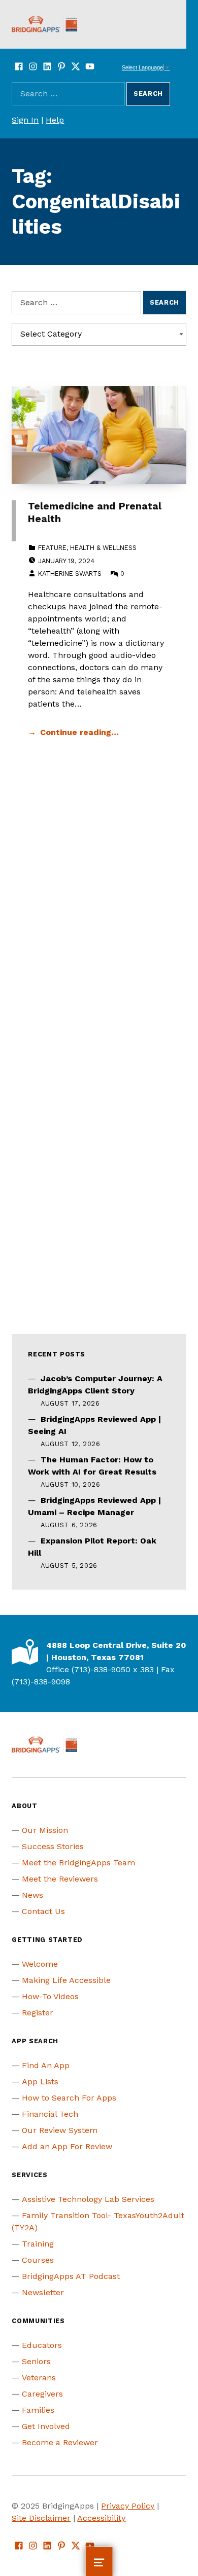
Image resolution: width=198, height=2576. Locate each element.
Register (38, 2013)
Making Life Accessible (66, 1980)
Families (38, 2410)
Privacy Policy (128, 2506)
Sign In (25, 120)
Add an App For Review (67, 2146)
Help (55, 120)
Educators (42, 2345)
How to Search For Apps (69, 2098)
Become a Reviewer (60, 2442)
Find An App (46, 2065)
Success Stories (53, 1846)
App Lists (40, 2082)
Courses (38, 2260)
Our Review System (60, 2130)
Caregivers (42, 2394)
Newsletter (43, 2292)
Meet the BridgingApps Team (78, 1863)
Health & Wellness (103, 548)
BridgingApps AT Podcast (71, 2276)
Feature (52, 548)
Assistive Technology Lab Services (88, 2199)
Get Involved (46, 2426)
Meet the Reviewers (60, 1879)
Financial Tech (50, 2114)
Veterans (39, 2378)
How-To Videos (50, 1996)
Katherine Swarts (70, 574)
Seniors (36, 2361)
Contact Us (43, 1911)
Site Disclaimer (41, 2518)
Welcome (40, 1964)
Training (38, 2244)
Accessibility (101, 2518)
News (32, 1895)
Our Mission (45, 1830)
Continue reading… (79, 732)
